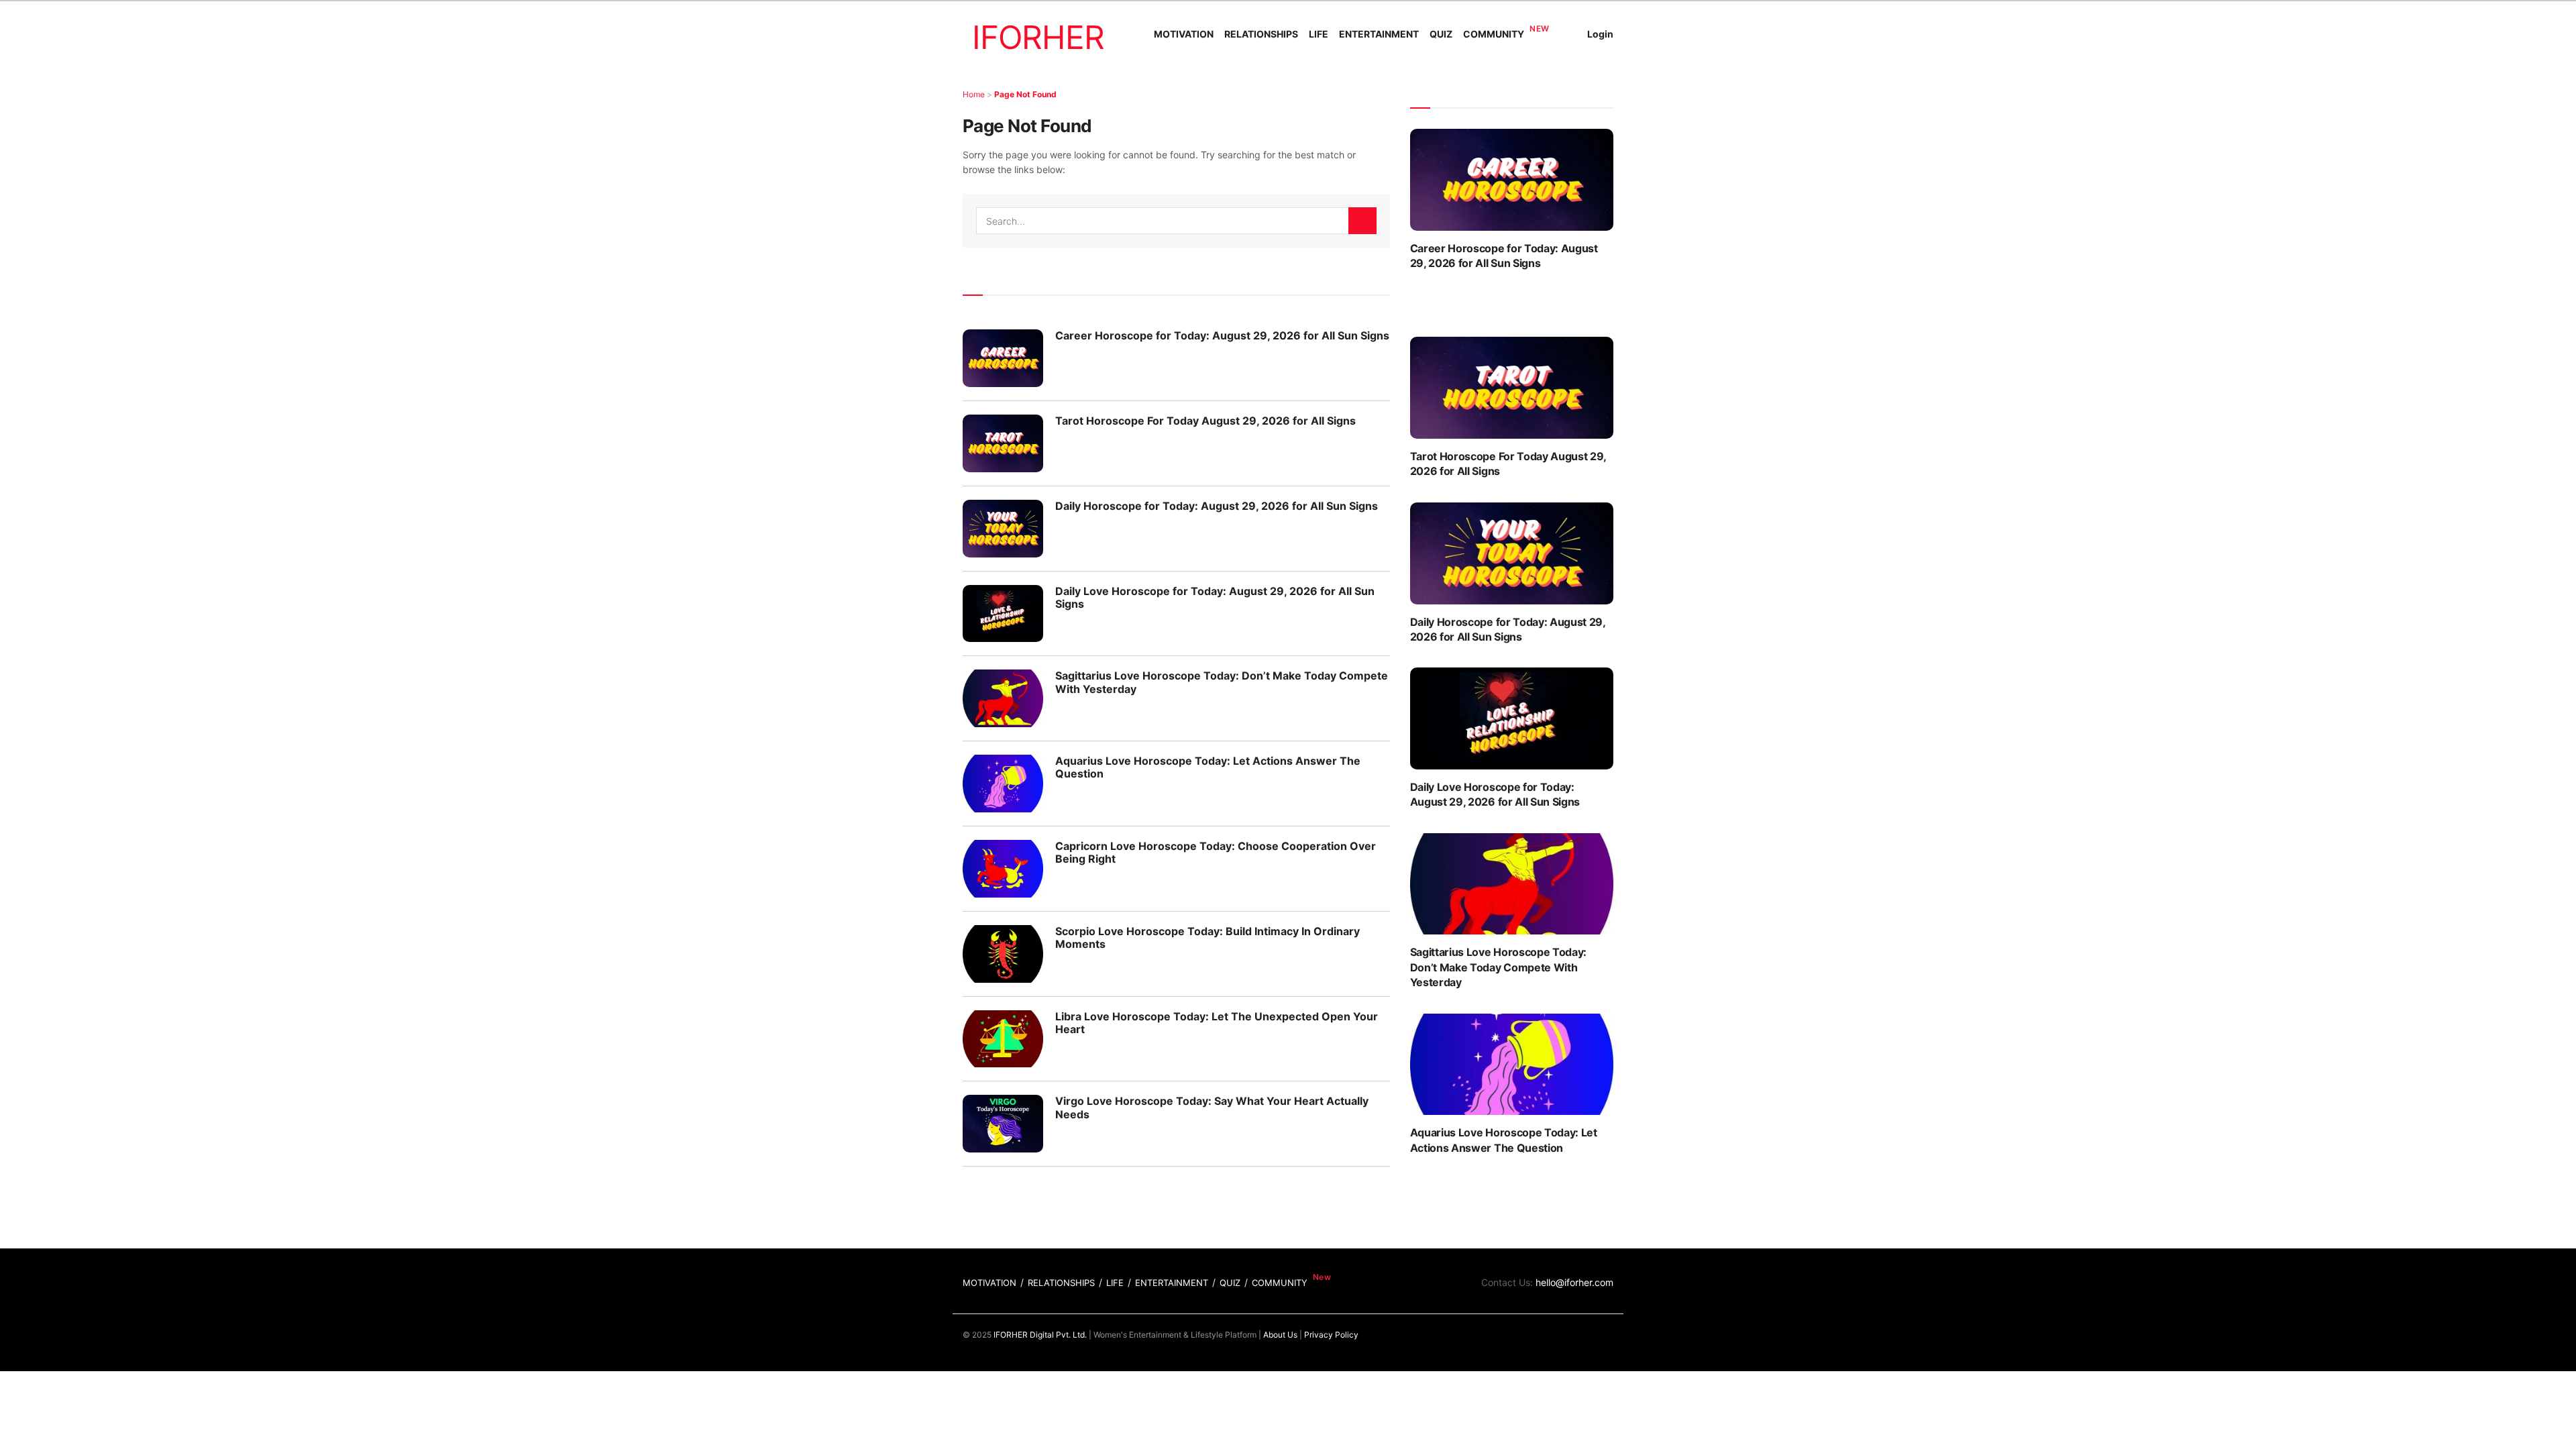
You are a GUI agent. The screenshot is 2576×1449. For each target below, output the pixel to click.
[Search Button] (1362, 221)
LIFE (1319, 34)
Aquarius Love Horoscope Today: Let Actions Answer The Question (1208, 767)
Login (1600, 34)
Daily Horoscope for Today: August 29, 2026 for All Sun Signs (1217, 506)
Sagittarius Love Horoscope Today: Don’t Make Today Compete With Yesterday (1222, 682)
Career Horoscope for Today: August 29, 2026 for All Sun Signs (1222, 335)
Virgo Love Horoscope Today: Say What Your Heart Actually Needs (1212, 1107)
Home (974, 94)
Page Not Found (1025, 94)
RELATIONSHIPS (1261, 34)
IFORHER (1038, 37)
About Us (1280, 1335)
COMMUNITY (1494, 34)
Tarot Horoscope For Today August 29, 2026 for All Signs (1205, 421)
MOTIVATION (1184, 34)
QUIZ (1441, 34)
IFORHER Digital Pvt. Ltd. (1040, 1335)
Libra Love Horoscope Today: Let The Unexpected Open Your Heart (1217, 1023)
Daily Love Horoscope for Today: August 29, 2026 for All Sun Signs (1215, 597)
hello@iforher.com (1574, 1282)
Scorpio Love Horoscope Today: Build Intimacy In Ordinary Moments (1207, 937)
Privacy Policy (1331, 1335)
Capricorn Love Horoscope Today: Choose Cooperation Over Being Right (1216, 852)
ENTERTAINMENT (1379, 34)
